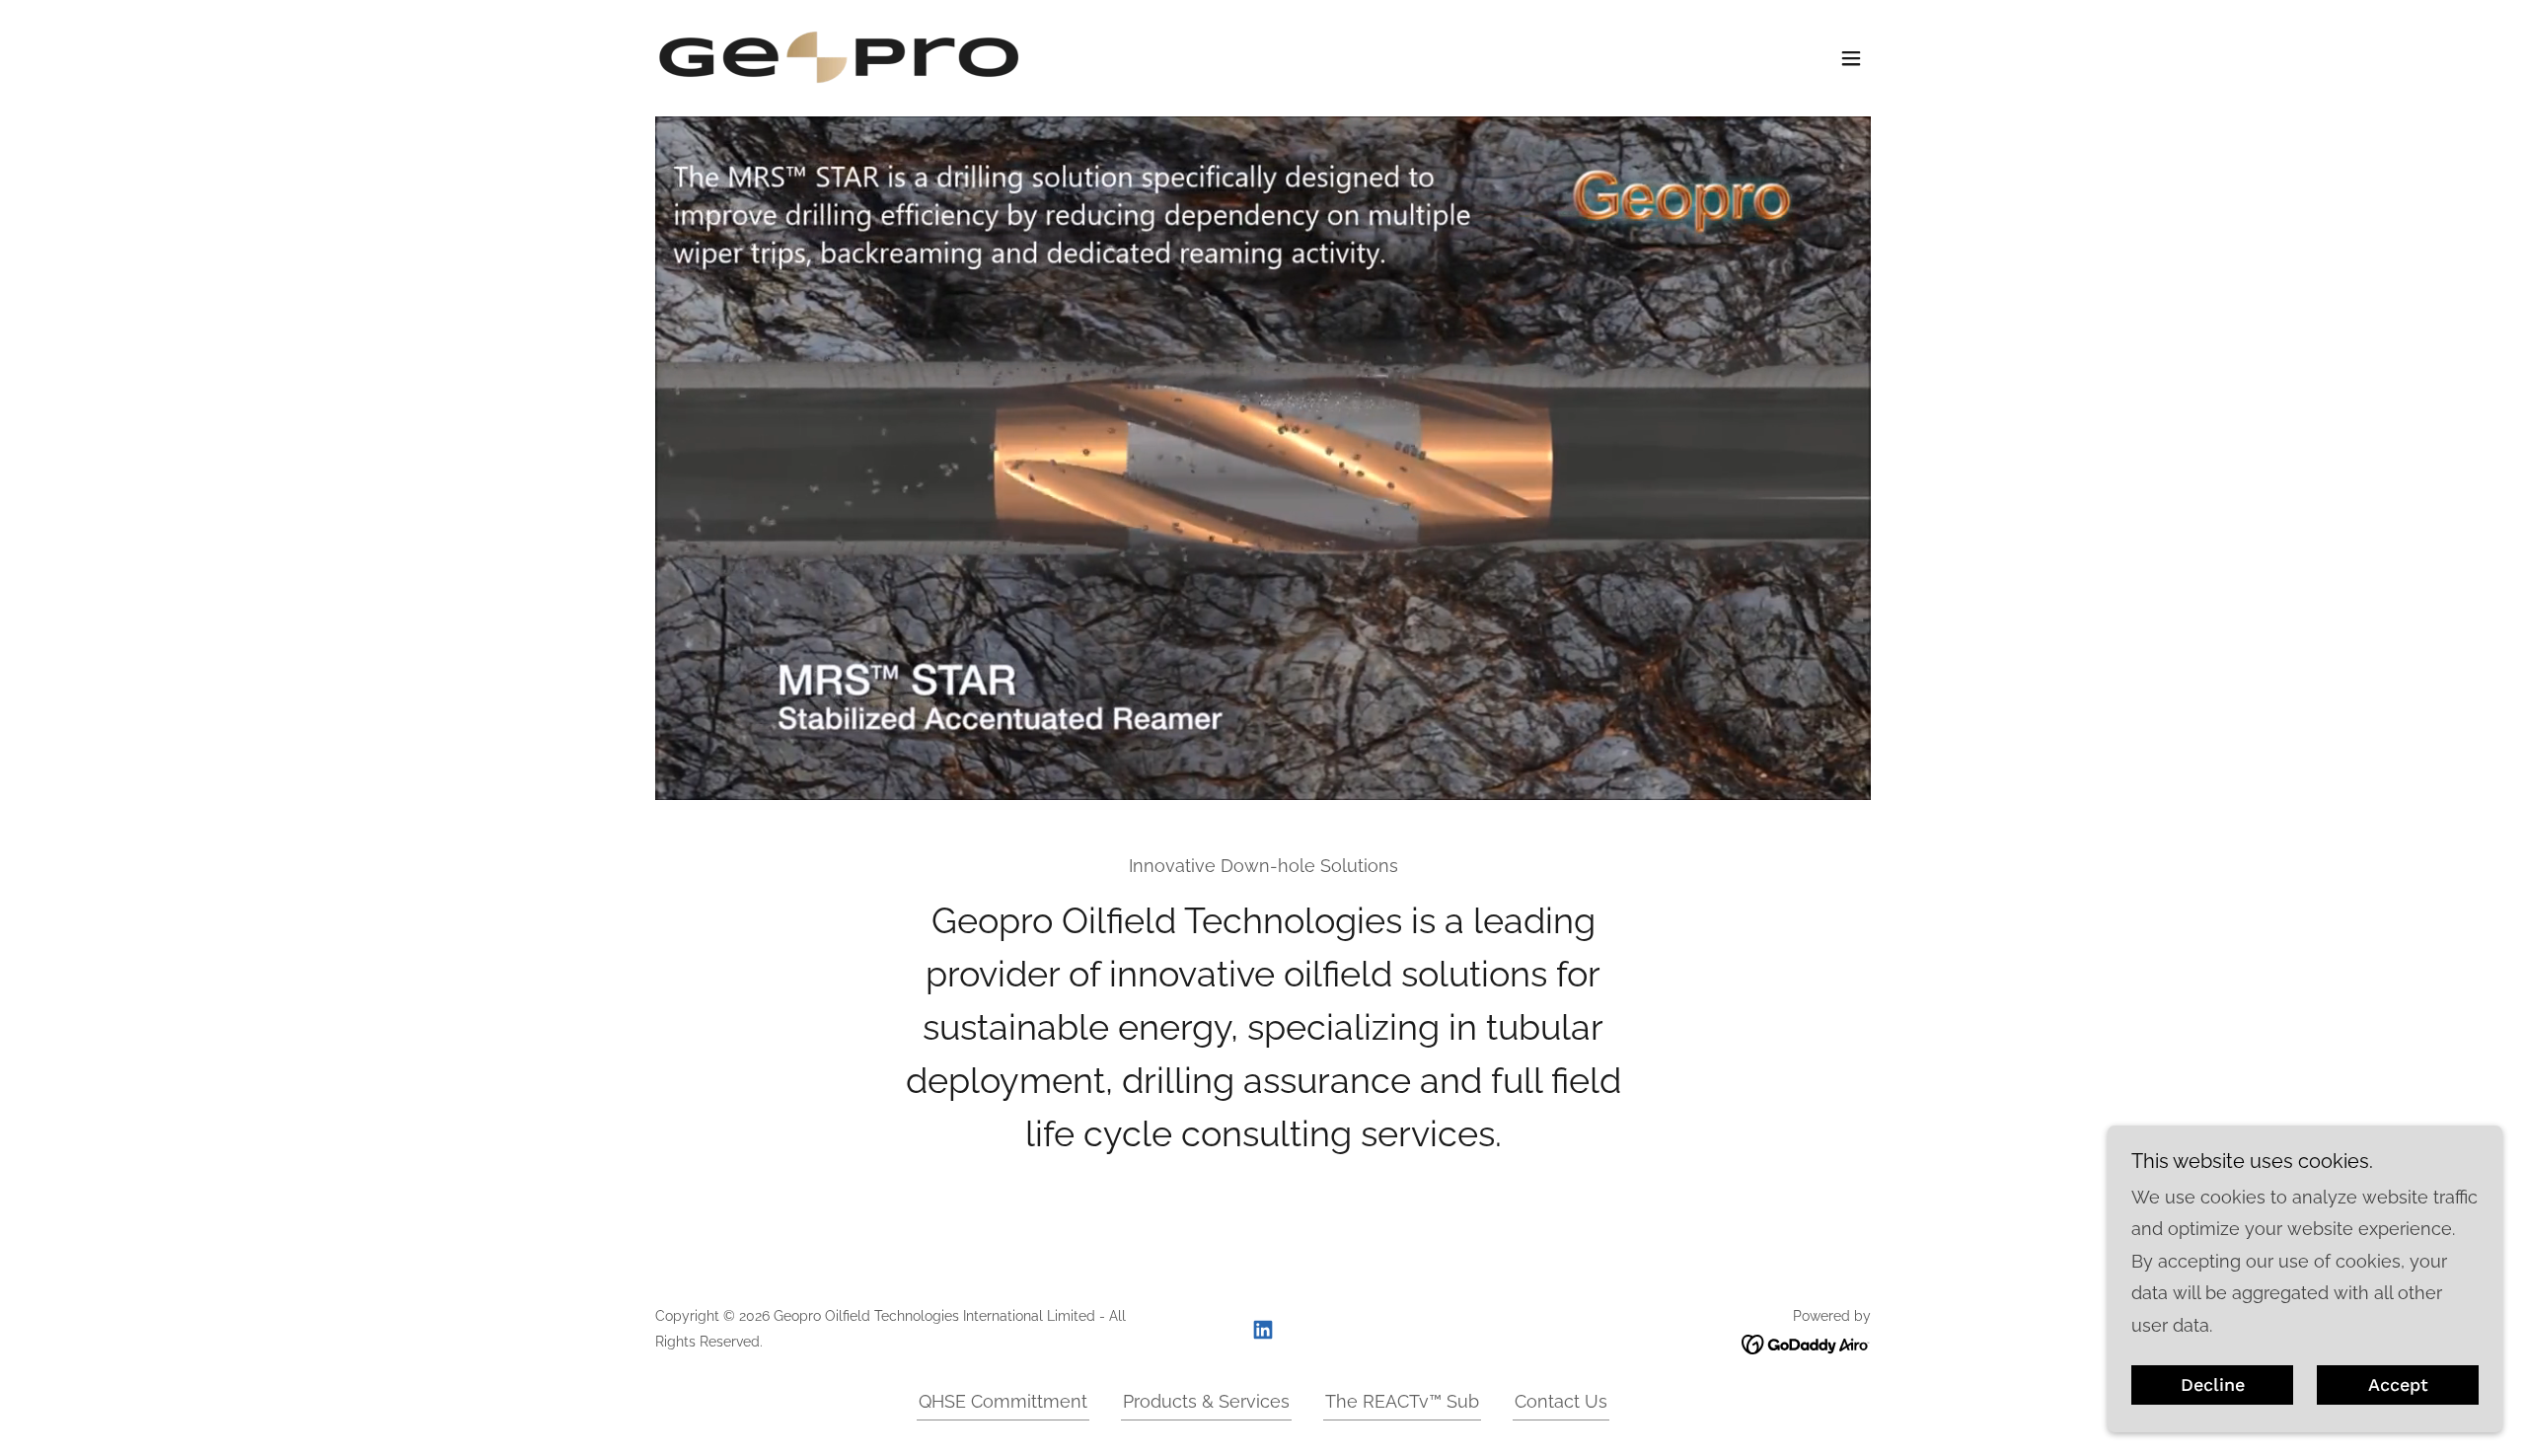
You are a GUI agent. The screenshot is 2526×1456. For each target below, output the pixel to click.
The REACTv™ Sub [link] (1402, 1401)
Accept (2398, 1385)
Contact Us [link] (1561, 1401)
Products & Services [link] (1206, 1401)
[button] (1851, 58)
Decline (2213, 1385)
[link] (840, 57)
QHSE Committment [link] (1003, 1401)
